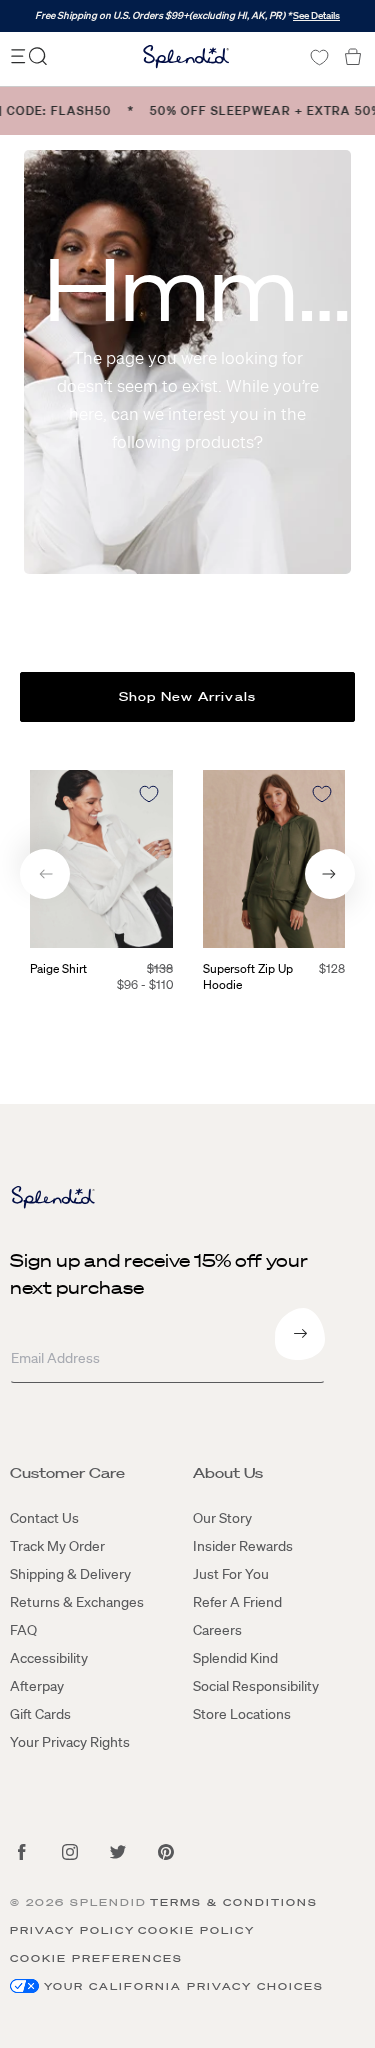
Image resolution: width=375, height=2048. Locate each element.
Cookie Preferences (96, 1958)
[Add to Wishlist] (149, 794)
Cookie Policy (196, 1930)
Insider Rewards (243, 1546)
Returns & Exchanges (77, 1602)
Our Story (222, 1518)
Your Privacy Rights (70, 1742)
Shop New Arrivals (187, 696)
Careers (217, 1630)
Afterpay (37, 1686)
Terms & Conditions (234, 1902)
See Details (316, 15)
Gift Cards (40, 1714)
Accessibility (49, 1658)
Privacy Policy (72, 1930)
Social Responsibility (256, 1686)
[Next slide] (330, 874)
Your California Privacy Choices (184, 1986)
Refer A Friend (237, 1602)
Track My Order (57, 1546)
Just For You (231, 1574)
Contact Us (44, 1518)
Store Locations (242, 1714)
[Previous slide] (45, 874)
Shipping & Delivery (70, 1574)
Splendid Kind (235, 1658)
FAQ (23, 1630)
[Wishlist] (319, 57)
